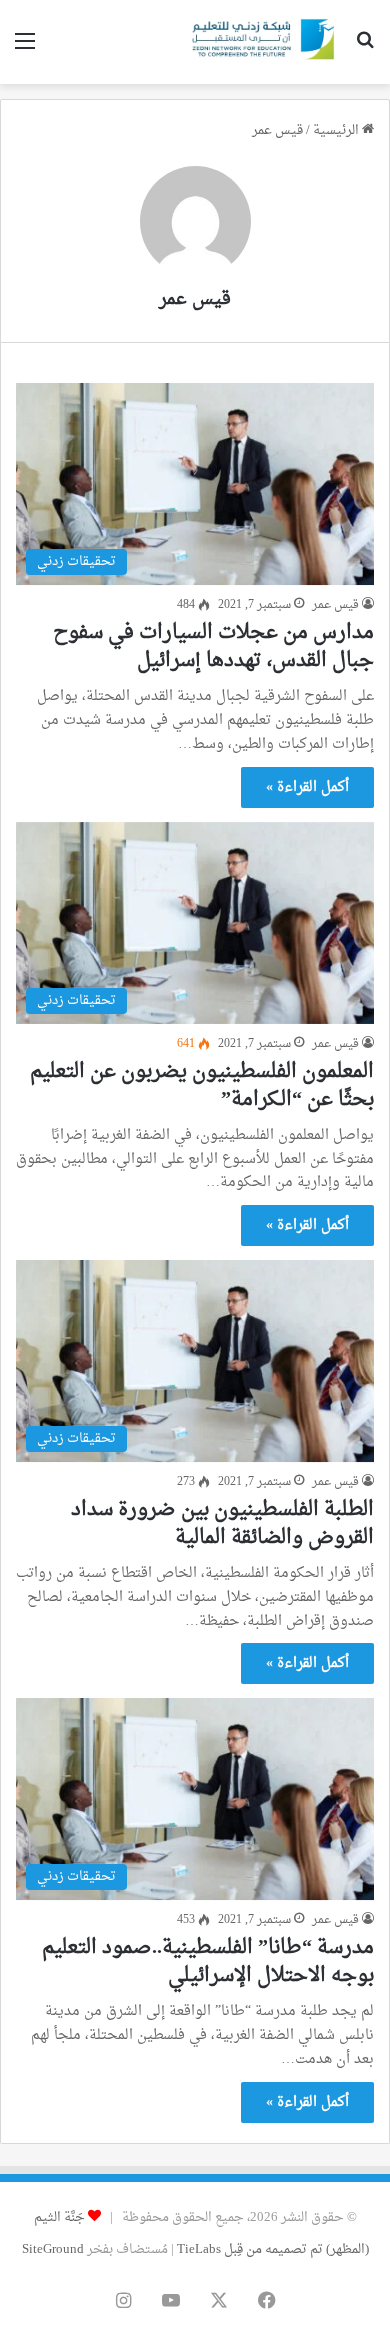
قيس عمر (195, 299)
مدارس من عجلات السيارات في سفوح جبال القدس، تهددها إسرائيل (213, 647)
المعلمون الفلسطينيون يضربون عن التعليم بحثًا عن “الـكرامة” (202, 1086)
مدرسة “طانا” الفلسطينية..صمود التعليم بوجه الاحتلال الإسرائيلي (208, 1962)
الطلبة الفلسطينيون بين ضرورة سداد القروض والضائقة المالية (222, 1524)
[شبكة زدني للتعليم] (260, 42)
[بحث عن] (365, 49)
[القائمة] (25, 49)
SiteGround (53, 2249)
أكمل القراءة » (307, 787)
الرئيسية (337, 130)
